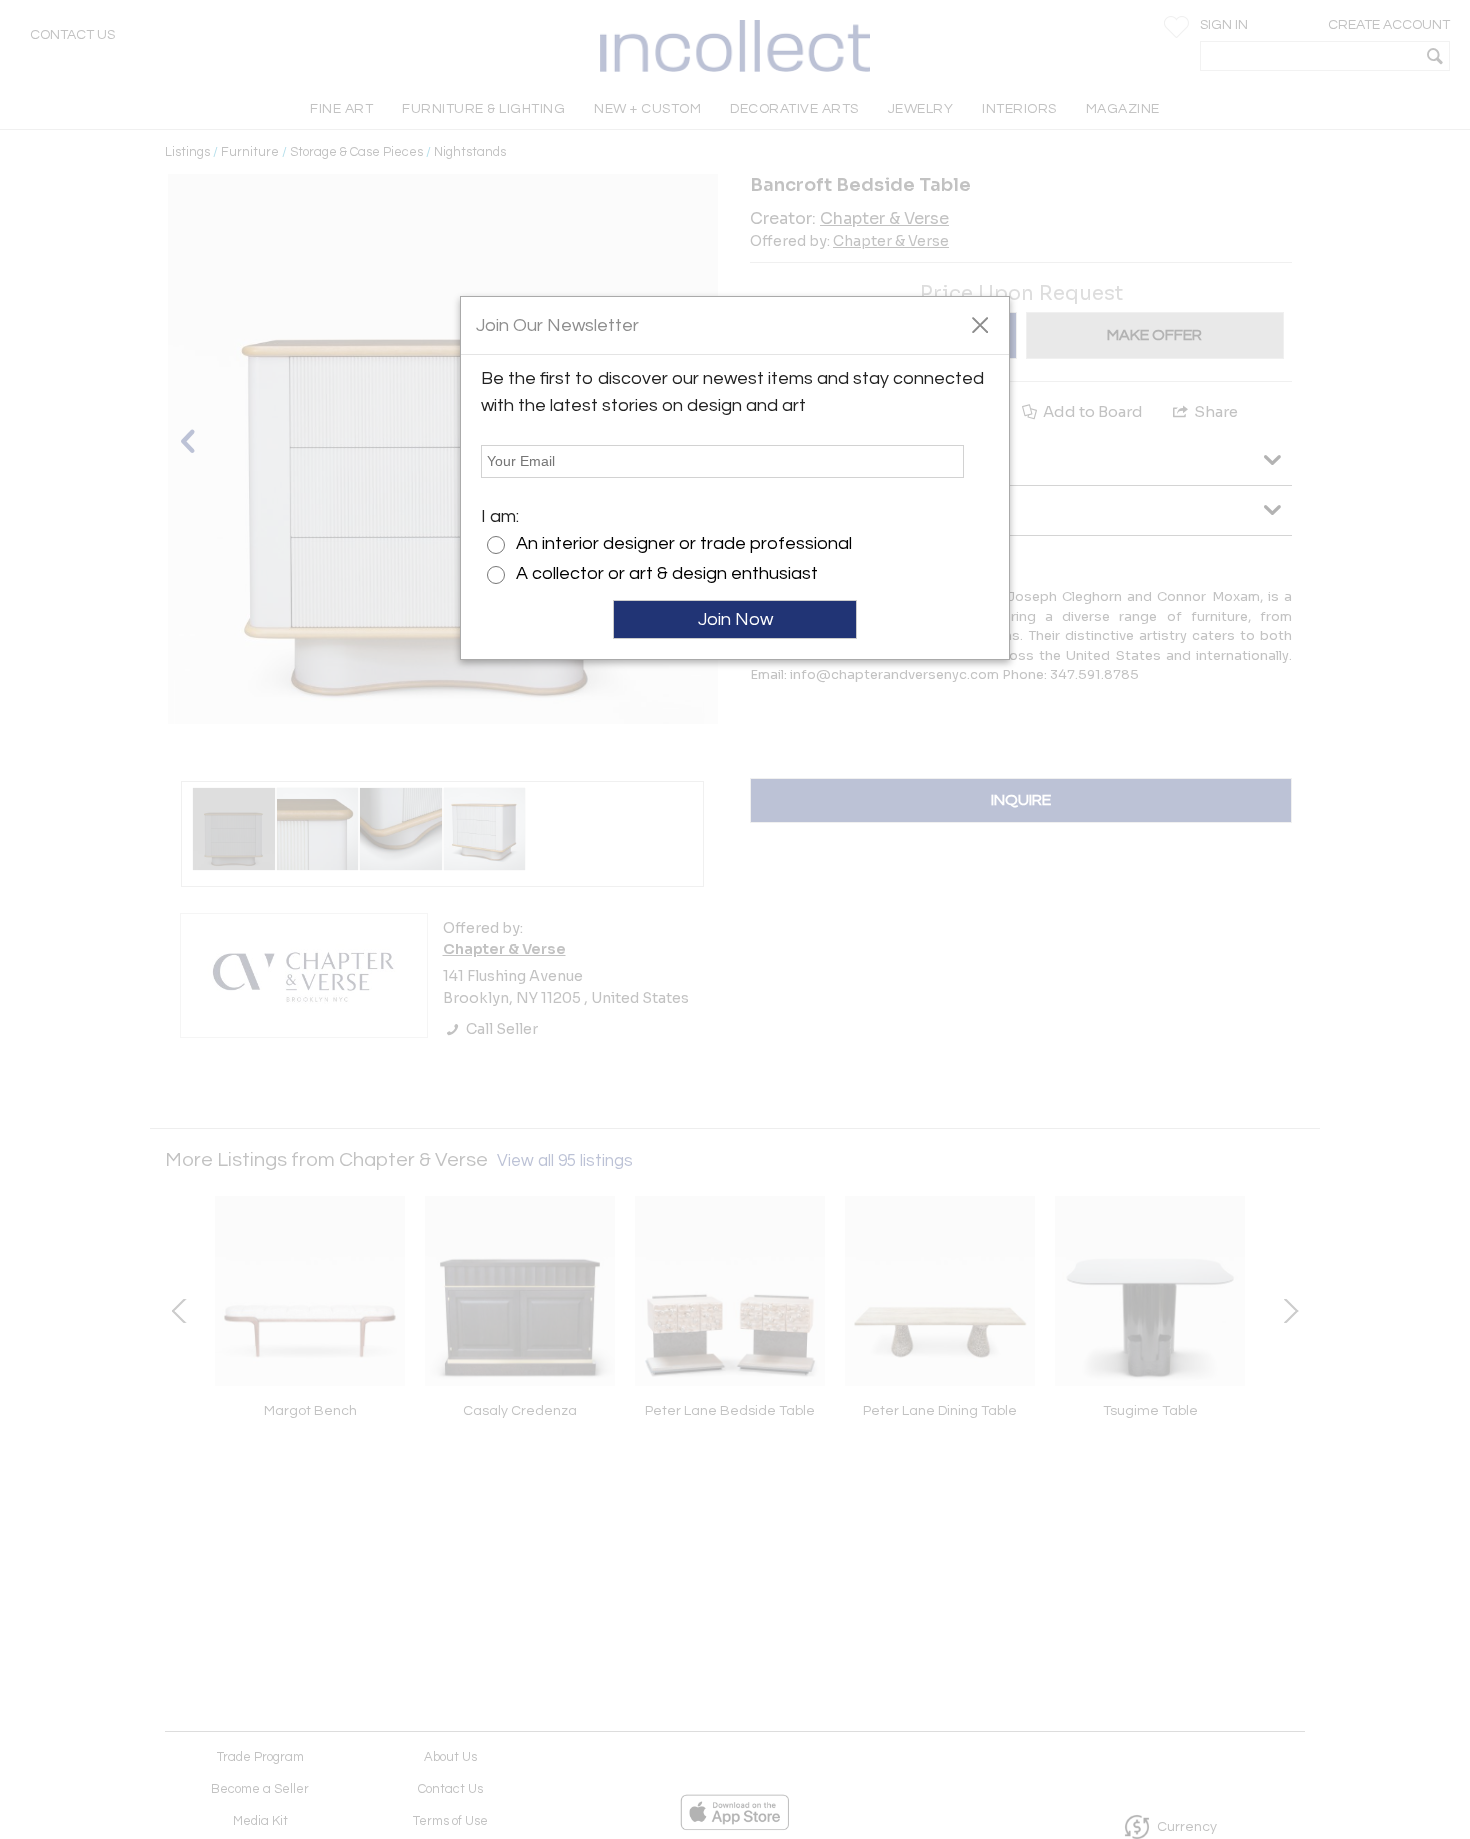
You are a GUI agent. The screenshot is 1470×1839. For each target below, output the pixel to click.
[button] (979, 324)
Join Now (735, 619)
